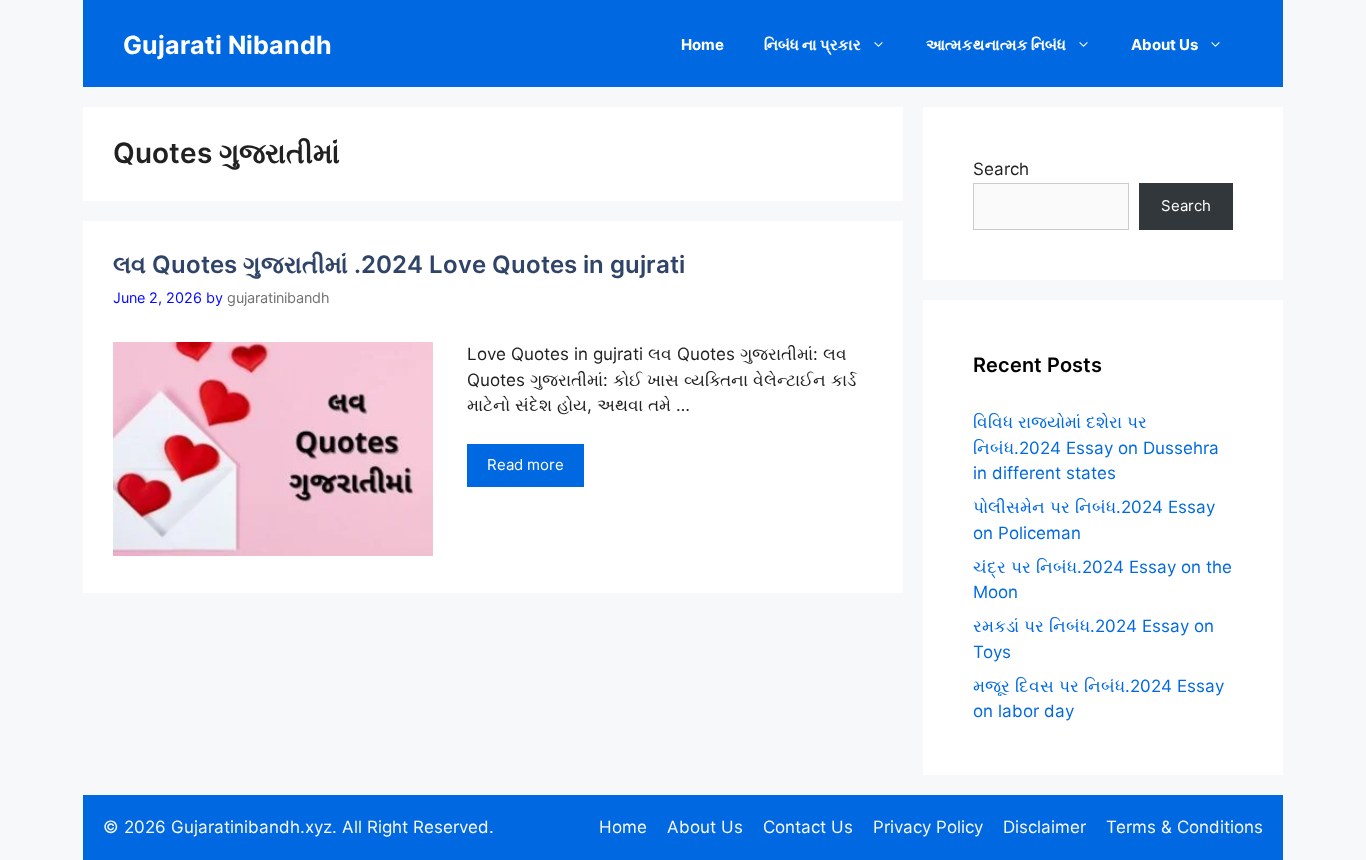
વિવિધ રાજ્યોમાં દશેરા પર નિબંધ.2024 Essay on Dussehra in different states (1096, 447)
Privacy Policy (928, 827)
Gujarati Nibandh (227, 45)
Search (1001, 169)
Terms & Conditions (1184, 827)
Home (702, 44)
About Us (1164, 44)
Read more (525, 464)
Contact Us (808, 827)
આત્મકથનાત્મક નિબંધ (996, 44)
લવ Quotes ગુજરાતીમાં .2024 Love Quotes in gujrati (399, 264)
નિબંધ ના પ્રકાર (812, 44)
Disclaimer (1044, 827)
